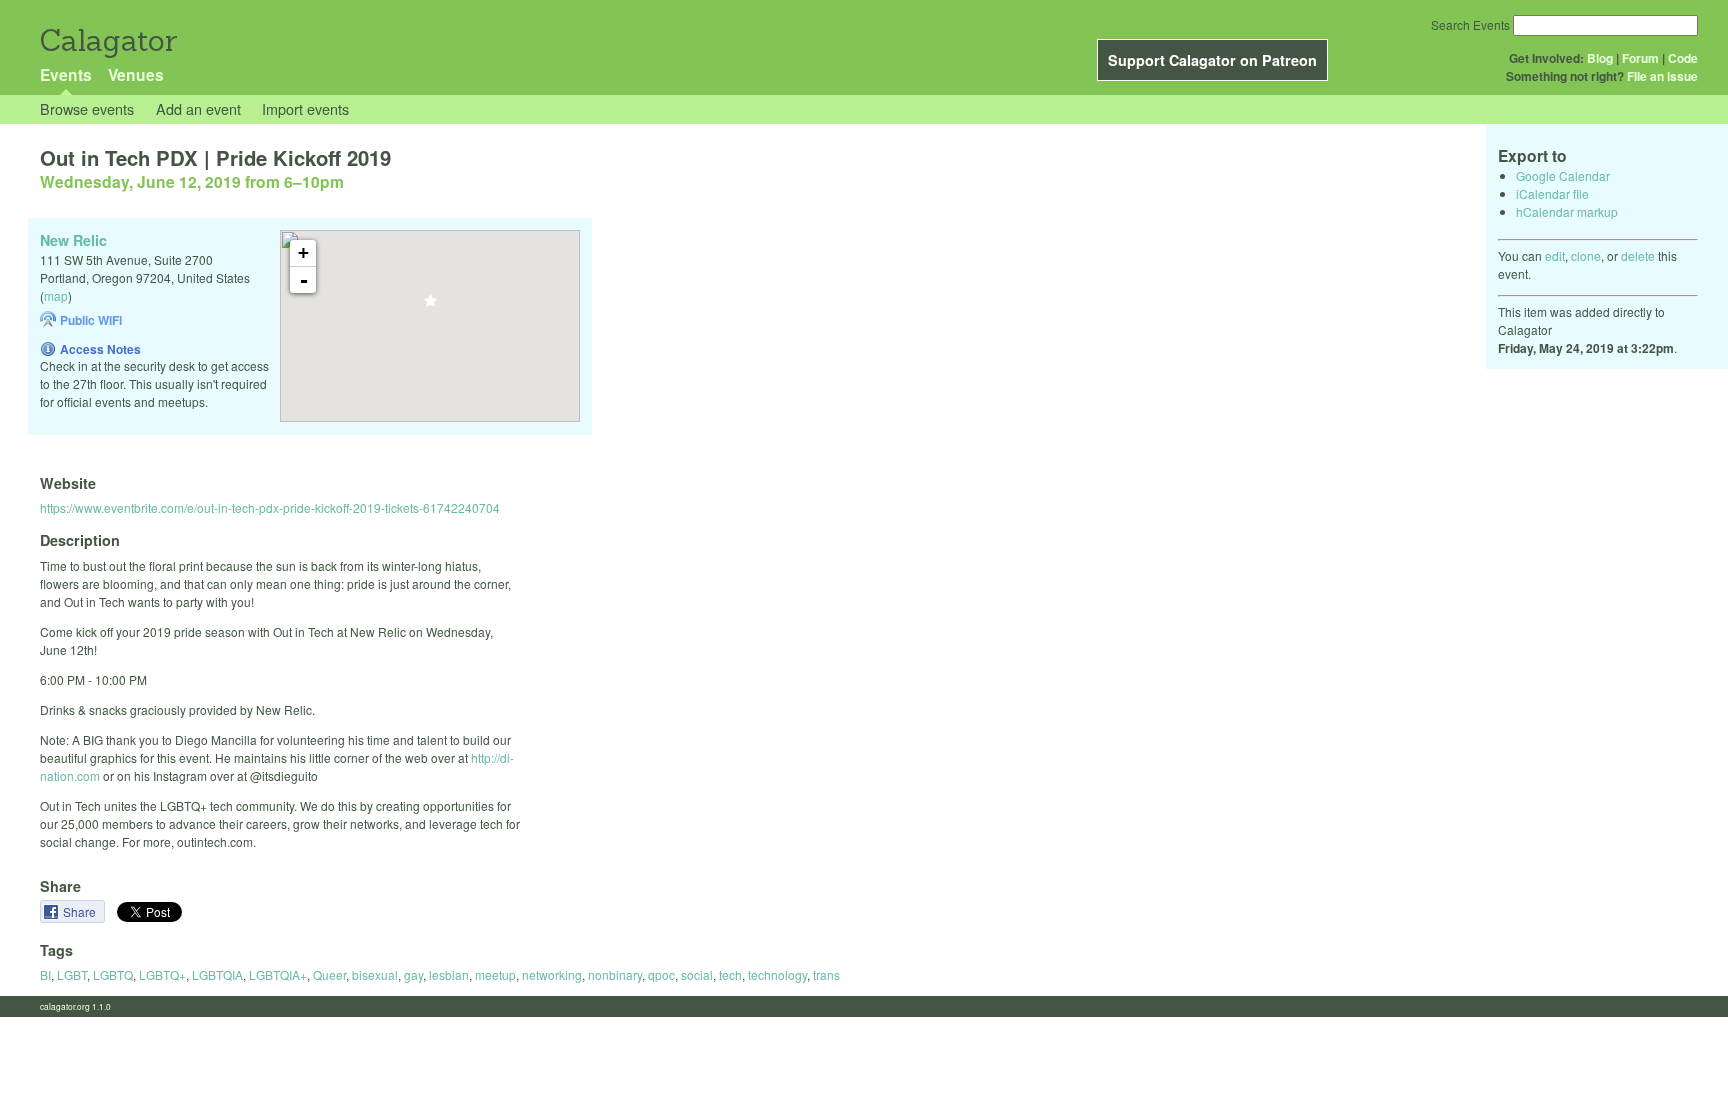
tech (730, 974)
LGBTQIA (217, 974)
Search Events (1470, 24)
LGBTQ (113, 974)
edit (1555, 255)
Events (66, 74)
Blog (1600, 58)
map (56, 295)
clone (1586, 255)
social (697, 974)
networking (552, 974)
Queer (329, 974)
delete (1638, 255)
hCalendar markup (1567, 211)
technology (777, 974)
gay (413, 974)
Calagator (107, 40)
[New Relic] (430, 306)
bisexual (375, 974)
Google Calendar (1563, 175)
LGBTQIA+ (278, 974)
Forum (1640, 58)
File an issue (1662, 76)
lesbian (449, 974)
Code (1683, 58)
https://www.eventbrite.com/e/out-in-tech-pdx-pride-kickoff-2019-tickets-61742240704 (270, 507)
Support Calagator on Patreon (1212, 60)
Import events (305, 108)
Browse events (87, 108)
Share (81, 911)
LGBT (72, 974)
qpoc (661, 974)
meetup (495, 974)
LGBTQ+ (162, 974)
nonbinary (615, 974)
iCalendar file (1552, 193)
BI (45, 974)
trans (826, 974)
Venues (136, 74)
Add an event (198, 108)
